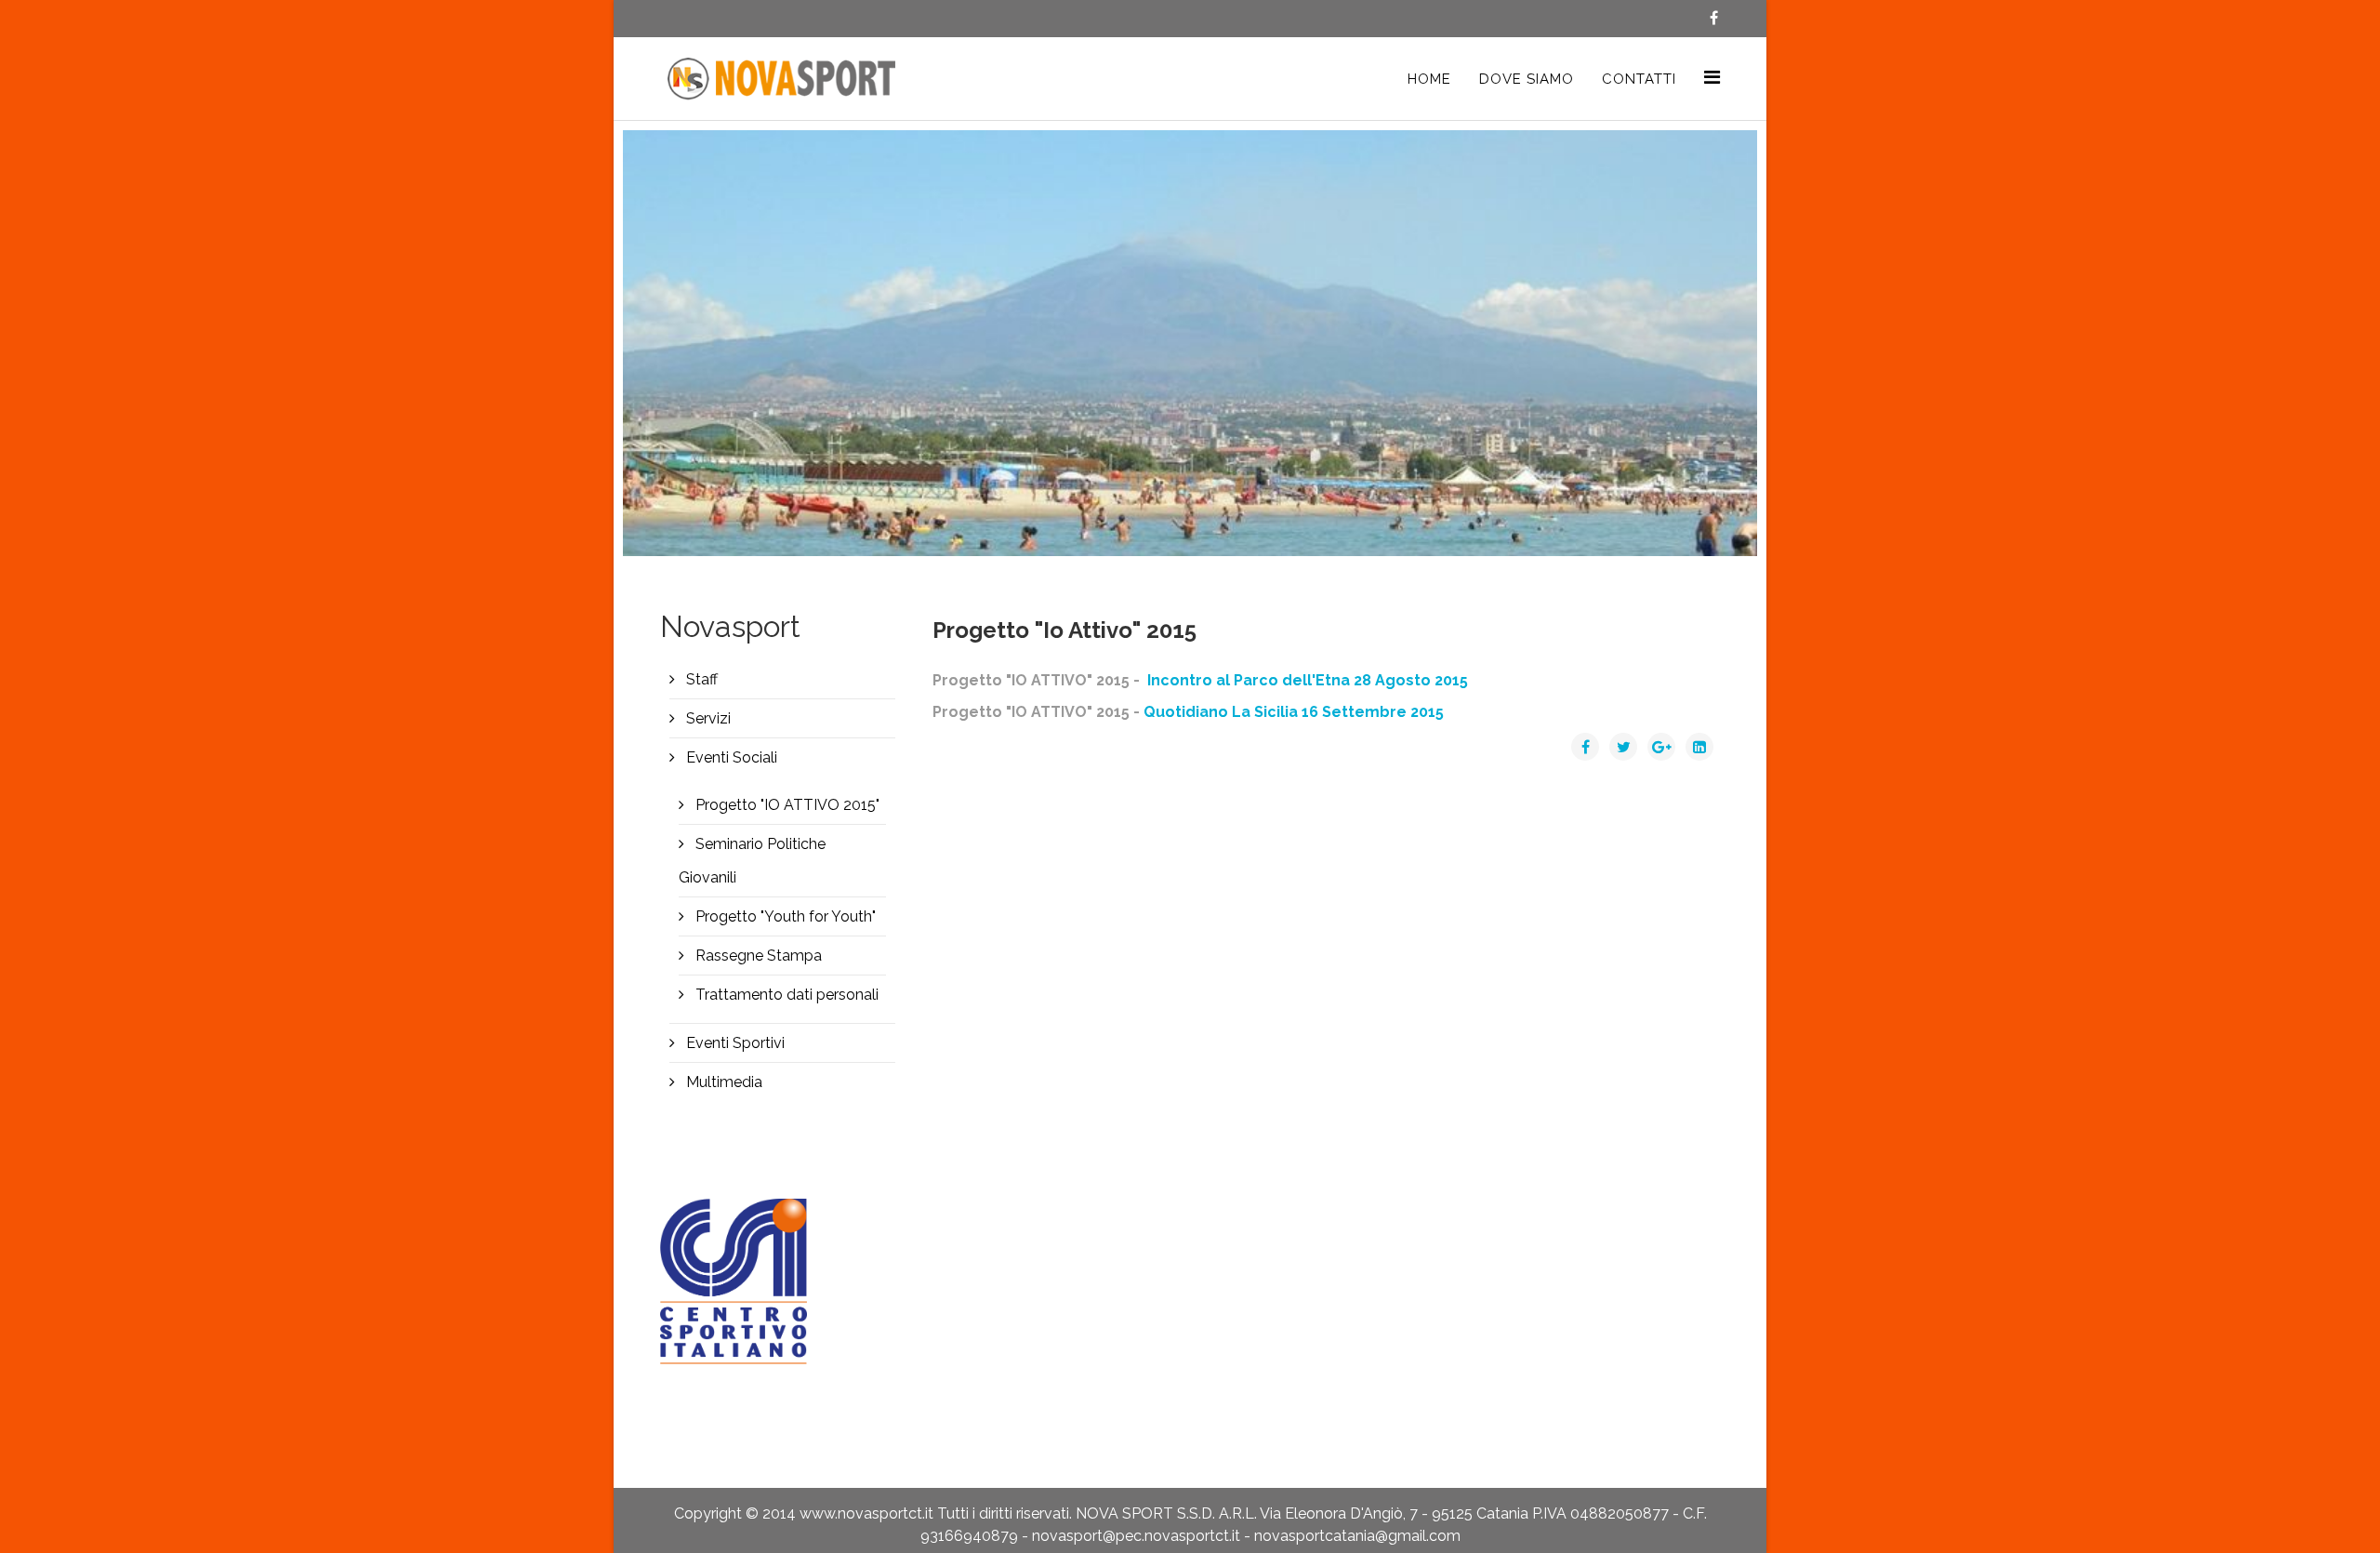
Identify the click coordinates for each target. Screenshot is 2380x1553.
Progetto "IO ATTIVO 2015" (786, 805)
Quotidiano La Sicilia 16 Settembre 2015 (1294, 712)
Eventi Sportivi (734, 1043)
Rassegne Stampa (757, 956)
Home (1429, 79)
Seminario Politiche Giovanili (752, 861)
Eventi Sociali (730, 757)
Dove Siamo (1527, 79)
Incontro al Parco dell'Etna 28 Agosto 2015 (1306, 680)
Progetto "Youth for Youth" (784, 916)
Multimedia (722, 1082)
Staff (700, 679)
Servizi (707, 718)
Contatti (1639, 79)
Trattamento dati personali (785, 995)
